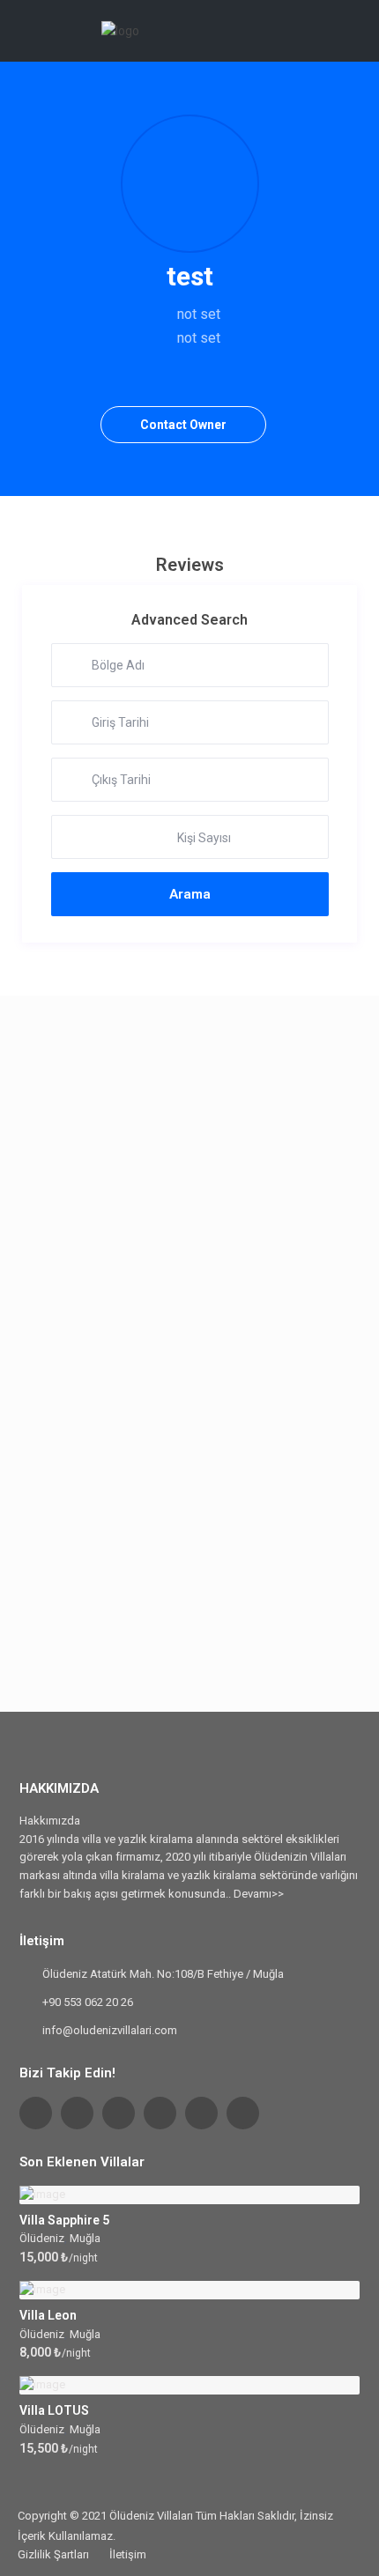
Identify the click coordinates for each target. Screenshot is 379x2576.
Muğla (85, 2238)
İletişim (128, 2554)
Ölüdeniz (42, 2238)
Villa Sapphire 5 (64, 2220)
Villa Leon (48, 2315)
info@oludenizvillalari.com (110, 2030)
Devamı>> (259, 1894)
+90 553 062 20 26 (88, 2002)
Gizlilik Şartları (53, 2554)
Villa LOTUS (54, 2410)
